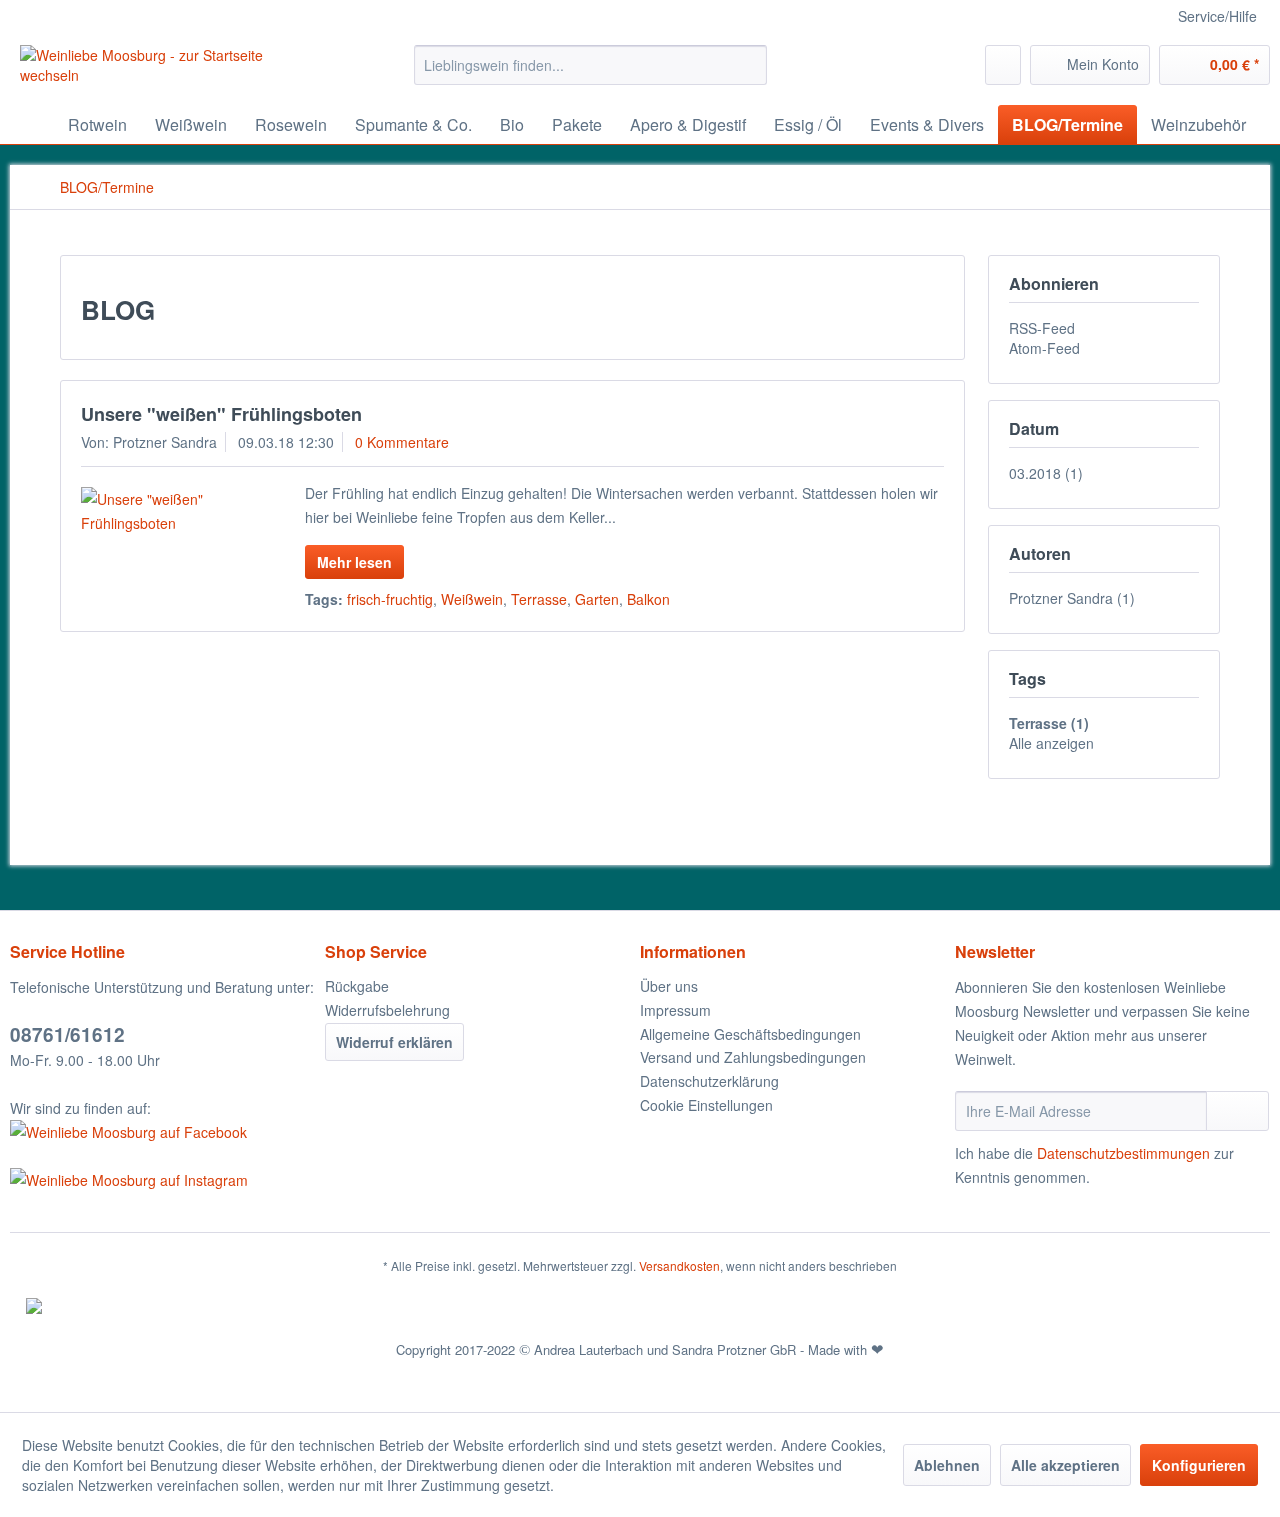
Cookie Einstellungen (706, 1105)
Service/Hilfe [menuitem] (1217, 16)
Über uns (669, 986)
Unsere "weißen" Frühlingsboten (221, 414)
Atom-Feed (1044, 348)
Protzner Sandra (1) (1072, 598)
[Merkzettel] (1003, 65)
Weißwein (472, 599)
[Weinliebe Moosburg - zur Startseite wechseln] (171, 70)
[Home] (30, 124)
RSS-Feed (1042, 328)
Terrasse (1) (1049, 723)
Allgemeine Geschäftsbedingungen (750, 1034)
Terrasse (539, 599)
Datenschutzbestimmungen (1123, 1153)
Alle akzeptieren (1065, 1465)
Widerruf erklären (394, 1042)
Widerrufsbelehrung (387, 1010)
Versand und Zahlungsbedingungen (753, 1057)
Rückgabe (357, 986)
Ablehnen (947, 1465)
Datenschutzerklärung (709, 1081)
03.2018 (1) (1046, 473)
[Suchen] (748, 65)
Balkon (648, 599)
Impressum (675, 1010)
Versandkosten (679, 1265)
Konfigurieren (1199, 1465)
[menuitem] (590, 65)
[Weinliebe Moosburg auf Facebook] (162, 1132)
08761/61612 (67, 1034)
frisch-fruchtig (390, 599)
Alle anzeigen (1051, 743)
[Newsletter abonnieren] (1237, 1111)
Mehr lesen (354, 562)
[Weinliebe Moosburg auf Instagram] (162, 1180)
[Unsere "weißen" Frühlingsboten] (167, 511)
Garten (597, 599)
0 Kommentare (402, 442)
